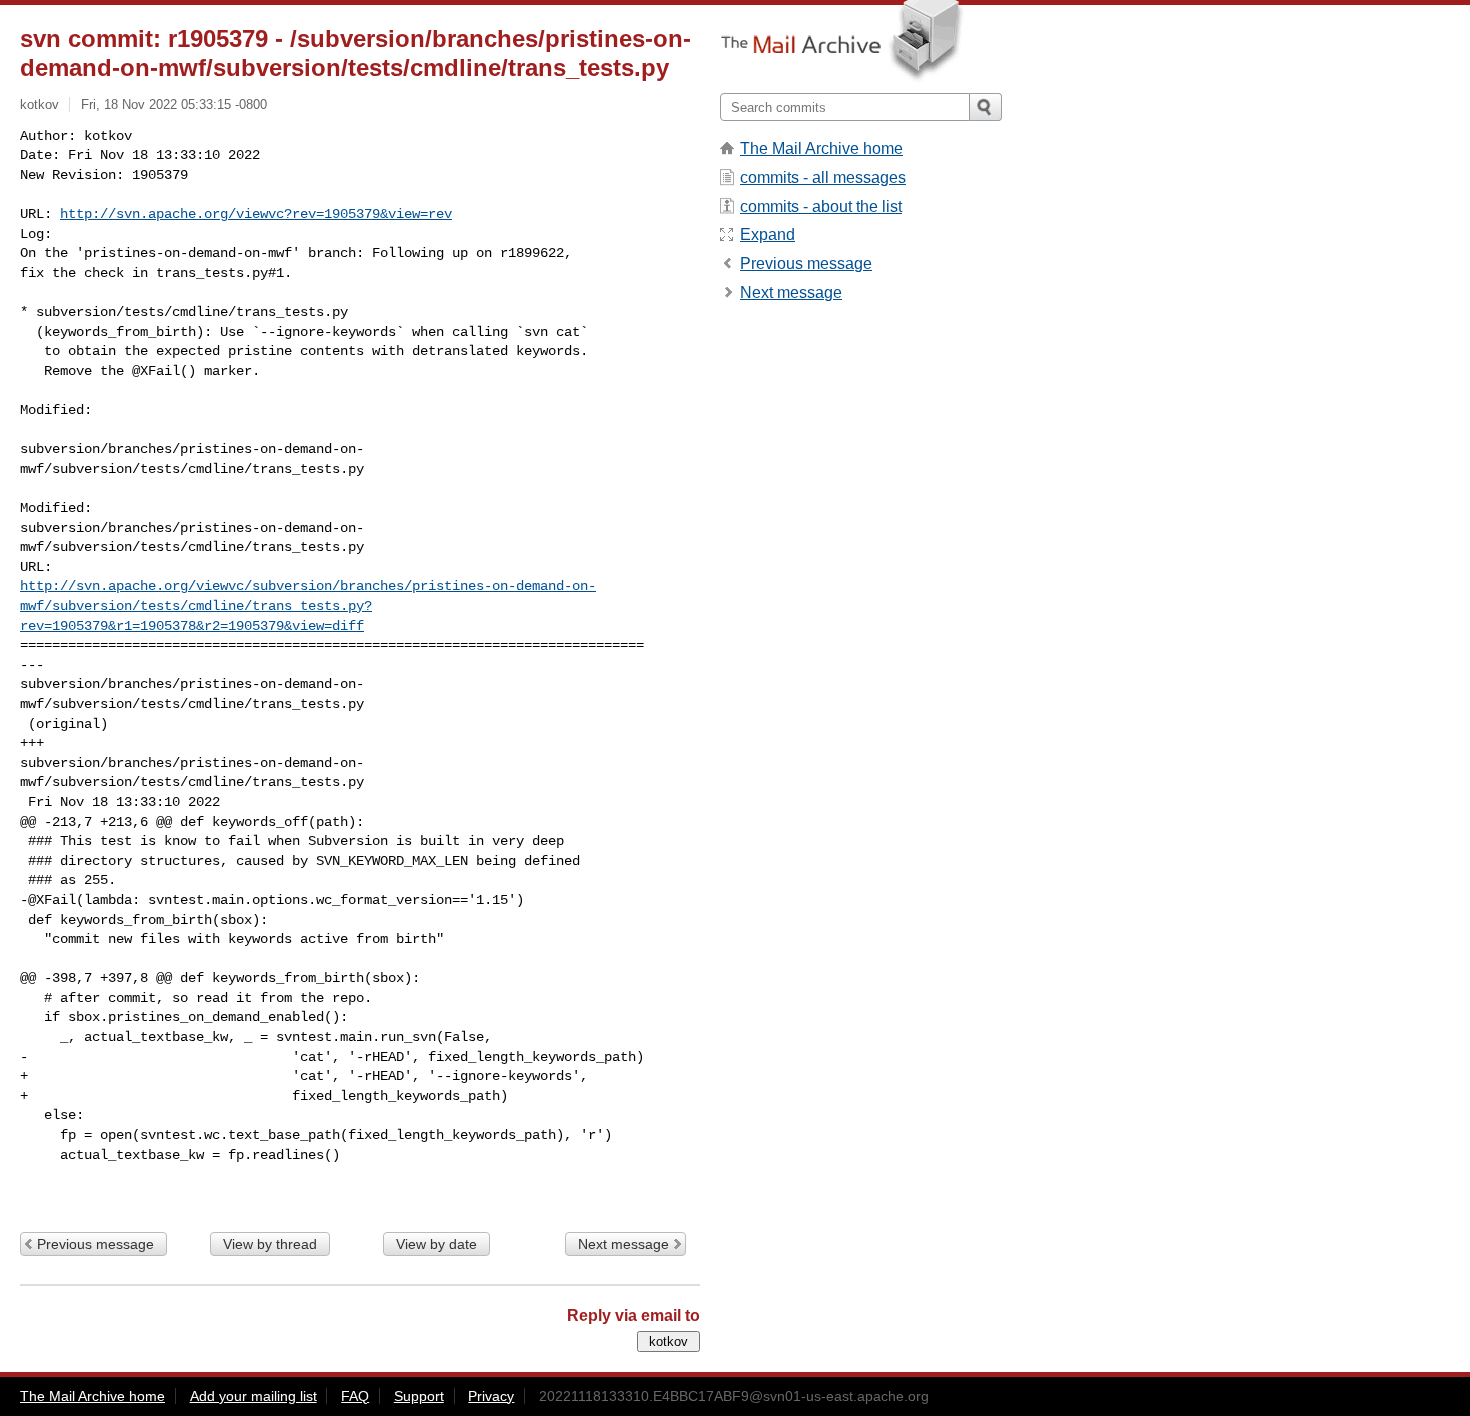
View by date (436, 1244)
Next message (623, 1244)
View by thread (270, 1244)
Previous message (95, 1244)
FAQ (355, 1396)
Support (419, 1396)
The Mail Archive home (821, 148)
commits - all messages (823, 177)
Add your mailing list (253, 1396)
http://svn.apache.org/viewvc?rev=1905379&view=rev (256, 214)
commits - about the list (821, 206)
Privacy (491, 1396)
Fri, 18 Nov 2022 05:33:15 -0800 (174, 104)
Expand (767, 234)
